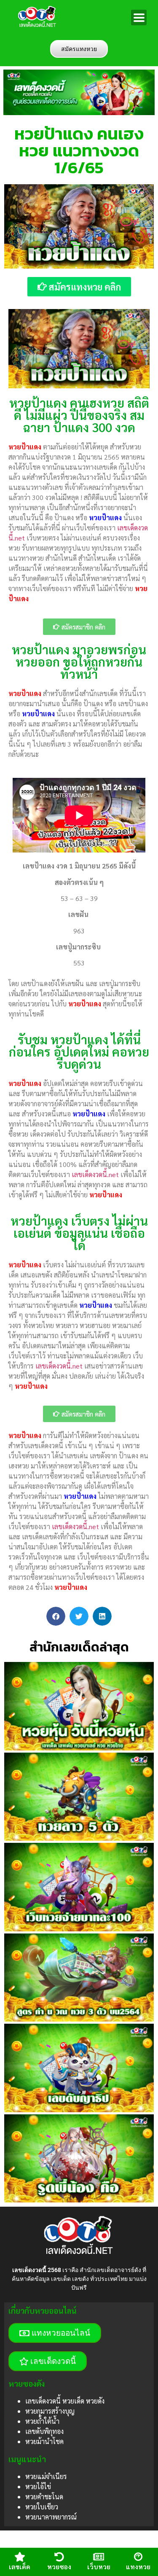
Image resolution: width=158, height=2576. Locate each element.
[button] (56, 1616)
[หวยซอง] (59, 2557)
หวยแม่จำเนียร (46, 2476)
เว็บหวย (99, 2567)
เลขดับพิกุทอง (44, 2431)
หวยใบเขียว (42, 2507)
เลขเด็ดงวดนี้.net (95, 1174)
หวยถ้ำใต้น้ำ (42, 2421)
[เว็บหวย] (99, 2557)
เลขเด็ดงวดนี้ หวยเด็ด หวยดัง (65, 2401)
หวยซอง (59, 2567)
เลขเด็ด (20, 2567)
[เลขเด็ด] (20, 2557)
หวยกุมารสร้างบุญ (50, 2411)
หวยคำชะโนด (44, 2497)
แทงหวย (138, 2567)
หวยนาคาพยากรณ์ (51, 2517)
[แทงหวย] (138, 2557)
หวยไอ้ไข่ (38, 2486)
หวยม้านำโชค (44, 2441)
